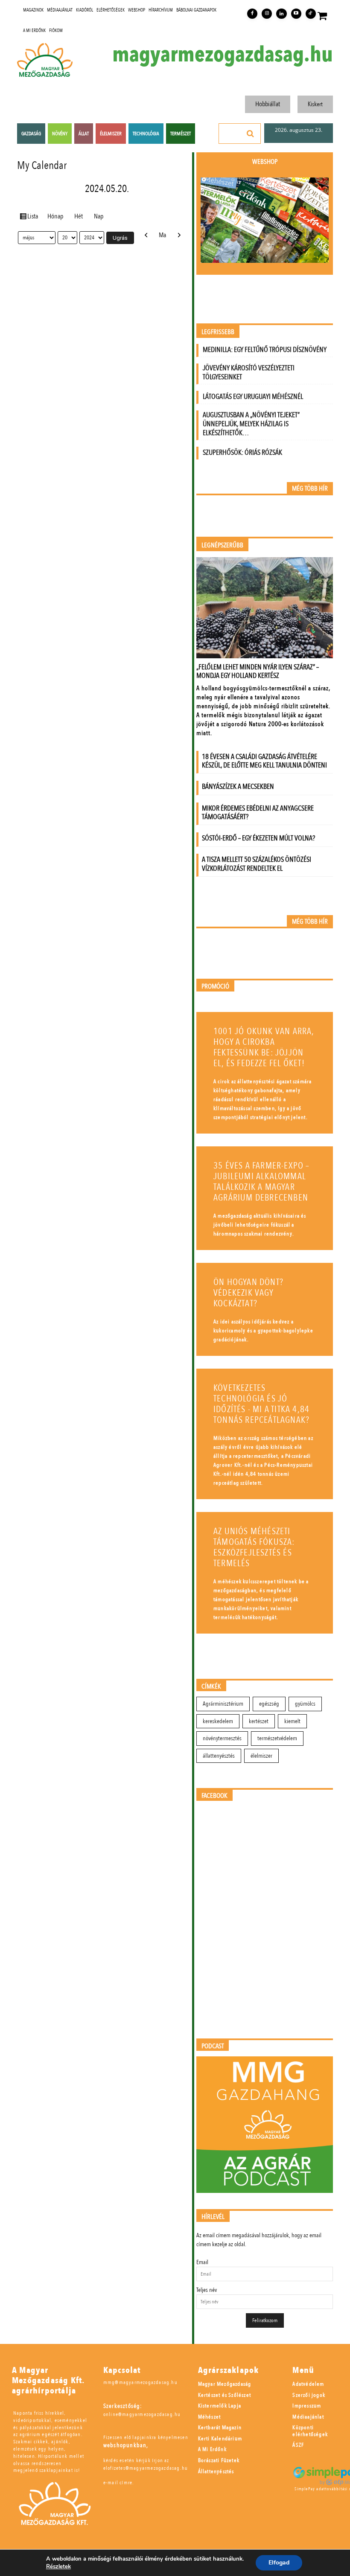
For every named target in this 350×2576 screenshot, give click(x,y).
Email (202, 2262)
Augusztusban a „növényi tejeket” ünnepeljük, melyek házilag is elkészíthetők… (251, 424)
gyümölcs (305, 1704)
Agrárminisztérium (223, 1704)
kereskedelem (218, 1721)
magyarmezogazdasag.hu (223, 55)
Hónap (55, 216)
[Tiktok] (311, 14)
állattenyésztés (219, 1756)
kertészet (259, 1721)
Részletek (58, 2567)
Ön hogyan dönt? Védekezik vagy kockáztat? (248, 1293)
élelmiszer (261, 1756)
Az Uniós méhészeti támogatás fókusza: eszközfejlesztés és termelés (254, 1547)
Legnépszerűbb (222, 545)
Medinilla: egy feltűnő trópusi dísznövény (265, 350)
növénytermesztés (222, 1738)
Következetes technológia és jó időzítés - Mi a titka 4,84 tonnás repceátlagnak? (261, 1404)
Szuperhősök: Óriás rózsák (242, 452)
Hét (79, 216)
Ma (162, 235)
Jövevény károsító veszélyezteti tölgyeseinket (249, 372)
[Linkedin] (281, 14)
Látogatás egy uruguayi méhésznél (253, 397)
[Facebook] (252, 14)
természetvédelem (277, 1738)
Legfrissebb (218, 332)
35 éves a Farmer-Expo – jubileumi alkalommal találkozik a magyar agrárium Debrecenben (262, 1182)
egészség (269, 1704)
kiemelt (292, 1721)
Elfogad (279, 2563)
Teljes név (207, 2290)
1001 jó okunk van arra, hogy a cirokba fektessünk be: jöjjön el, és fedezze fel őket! (264, 1047)
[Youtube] (296, 14)
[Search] (251, 134)
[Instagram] (267, 14)
